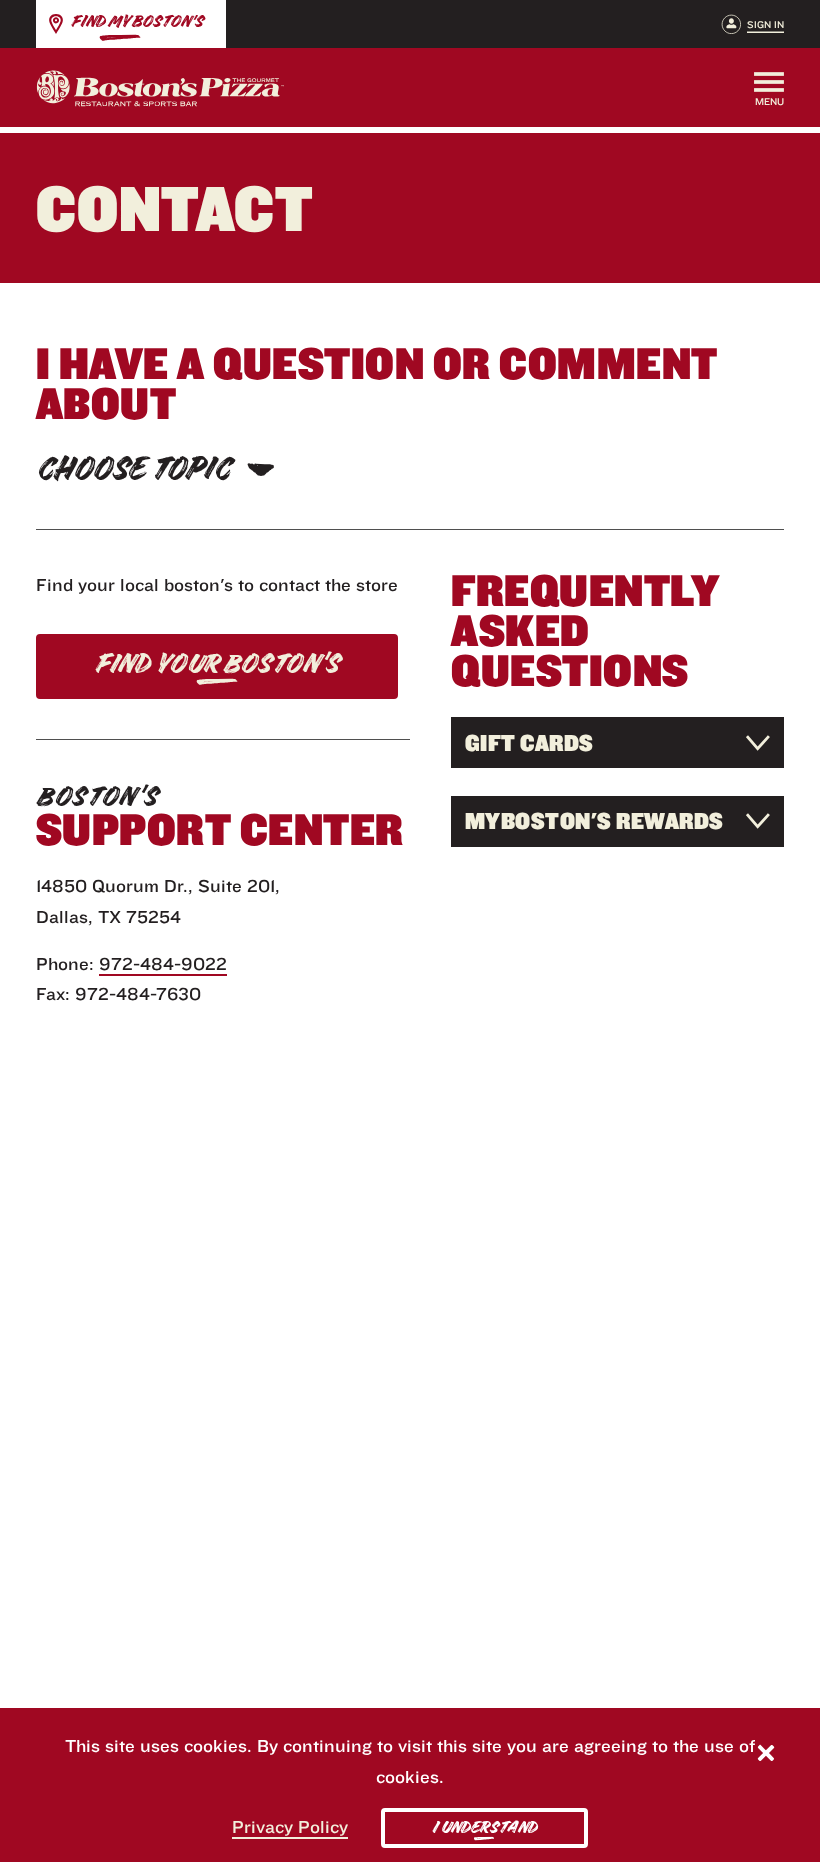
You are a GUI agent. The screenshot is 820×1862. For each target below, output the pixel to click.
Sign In (765, 24)
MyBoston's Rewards (594, 820)
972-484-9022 (163, 963)
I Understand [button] (484, 1828)
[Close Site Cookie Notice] (766, 1755)
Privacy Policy (290, 1826)
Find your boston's (217, 664)
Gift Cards (529, 742)
